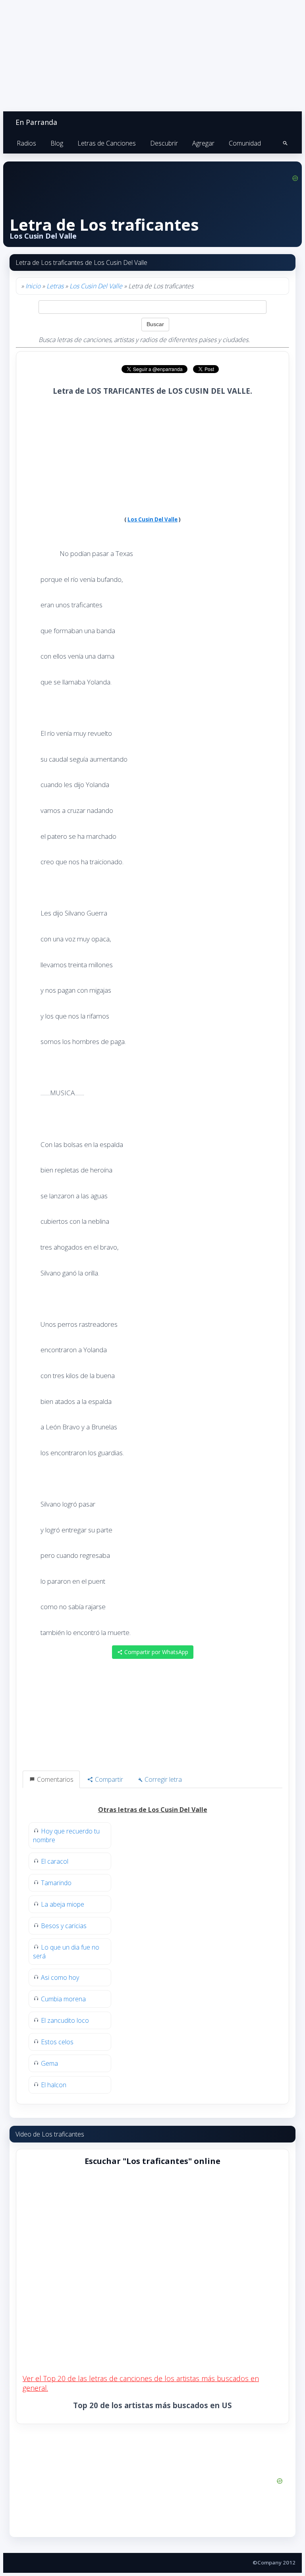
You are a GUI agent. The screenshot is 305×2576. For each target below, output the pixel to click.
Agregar (203, 143)
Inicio (33, 286)
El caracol (55, 1861)
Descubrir (164, 143)
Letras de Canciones (107, 143)
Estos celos (57, 2042)
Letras (55, 286)
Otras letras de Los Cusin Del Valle (153, 1810)
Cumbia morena (63, 1999)
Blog (57, 143)
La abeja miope (63, 1904)
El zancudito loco (65, 2020)
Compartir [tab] (108, 1779)
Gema (49, 2063)
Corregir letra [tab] (162, 1779)
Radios (26, 143)
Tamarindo (56, 1883)
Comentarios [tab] (54, 1779)
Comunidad (245, 143)
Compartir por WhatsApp (155, 1652)
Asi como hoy (60, 1977)
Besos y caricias (64, 1926)
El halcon (54, 2085)
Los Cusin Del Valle (96, 286)
